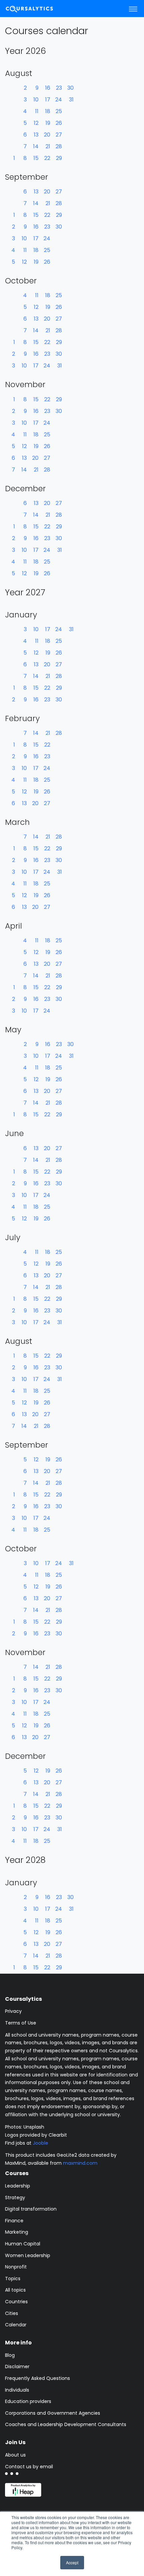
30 (70, 88)
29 (59, 158)
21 (48, 146)
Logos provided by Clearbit (36, 2135)
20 (47, 135)
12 (36, 123)
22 (47, 158)
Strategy (15, 2198)
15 (36, 158)
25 (59, 111)
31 (71, 100)
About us (15, 2455)
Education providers (28, 2401)
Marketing (17, 2232)
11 (37, 111)
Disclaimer (17, 2367)
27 (59, 135)
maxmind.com (80, 2163)
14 (36, 146)
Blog (10, 2355)
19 (48, 123)
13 (36, 135)
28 (59, 146)
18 (48, 111)
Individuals (17, 2390)
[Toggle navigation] (133, 9)
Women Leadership (28, 2255)
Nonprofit (16, 2267)
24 (59, 100)
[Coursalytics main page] (37, 9)
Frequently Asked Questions (38, 2378)
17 (48, 100)
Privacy (13, 2011)
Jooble (41, 2143)
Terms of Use (21, 2023)
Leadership (18, 2186)
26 (59, 123)
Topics (13, 2279)
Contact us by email (29, 2467)
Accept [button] (72, 2562)
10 (36, 100)
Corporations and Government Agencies (53, 2413)
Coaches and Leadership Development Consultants (66, 2424)
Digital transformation (31, 2209)
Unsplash (34, 2127)
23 (59, 88)
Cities (12, 2313)
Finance (14, 2221)
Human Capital (23, 2244)
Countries (16, 2302)
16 (48, 88)
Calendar (16, 2325)
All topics (15, 2290)
